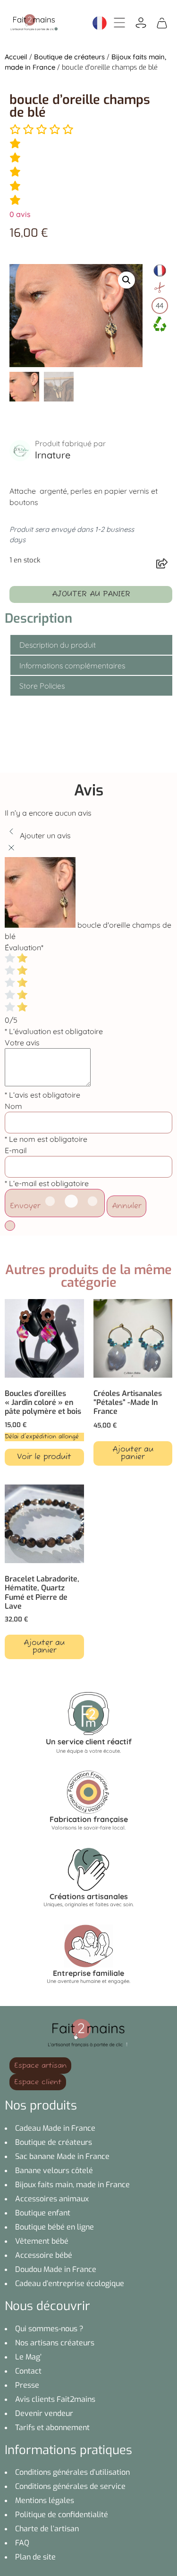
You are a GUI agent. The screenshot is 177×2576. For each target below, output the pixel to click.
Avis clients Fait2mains (55, 2399)
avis (20, 214)
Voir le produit (44, 1457)
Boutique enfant (43, 2213)
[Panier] (162, 22)
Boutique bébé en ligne (55, 2227)
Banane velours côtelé (54, 2171)
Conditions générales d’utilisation (72, 2472)
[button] (126, 280)
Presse (27, 2385)
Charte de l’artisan (47, 2529)
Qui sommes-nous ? (49, 2329)
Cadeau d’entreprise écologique (70, 2283)
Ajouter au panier (91, 594)
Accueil (16, 57)
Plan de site (35, 2557)
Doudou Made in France (56, 2269)
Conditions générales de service (70, 2486)
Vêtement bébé (42, 2241)
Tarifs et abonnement (52, 2428)
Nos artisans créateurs (55, 2343)
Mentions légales (45, 2500)
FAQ (22, 2543)
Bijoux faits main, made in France (72, 2185)
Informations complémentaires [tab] (72, 666)
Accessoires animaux (52, 2199)
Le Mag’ (28, 2357)
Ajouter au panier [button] (133, 1453)
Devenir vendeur (44, 2413)
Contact (28, 2371)
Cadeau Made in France (55, 2128)
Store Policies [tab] (42, 686)
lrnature (53, 455)
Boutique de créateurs (69, 57)
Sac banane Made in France (62, 2156)
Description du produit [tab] (58, 645)
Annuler (126, 1206)
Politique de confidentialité (62, 2515)
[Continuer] (10, 1226)
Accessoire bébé (44, 2255)
